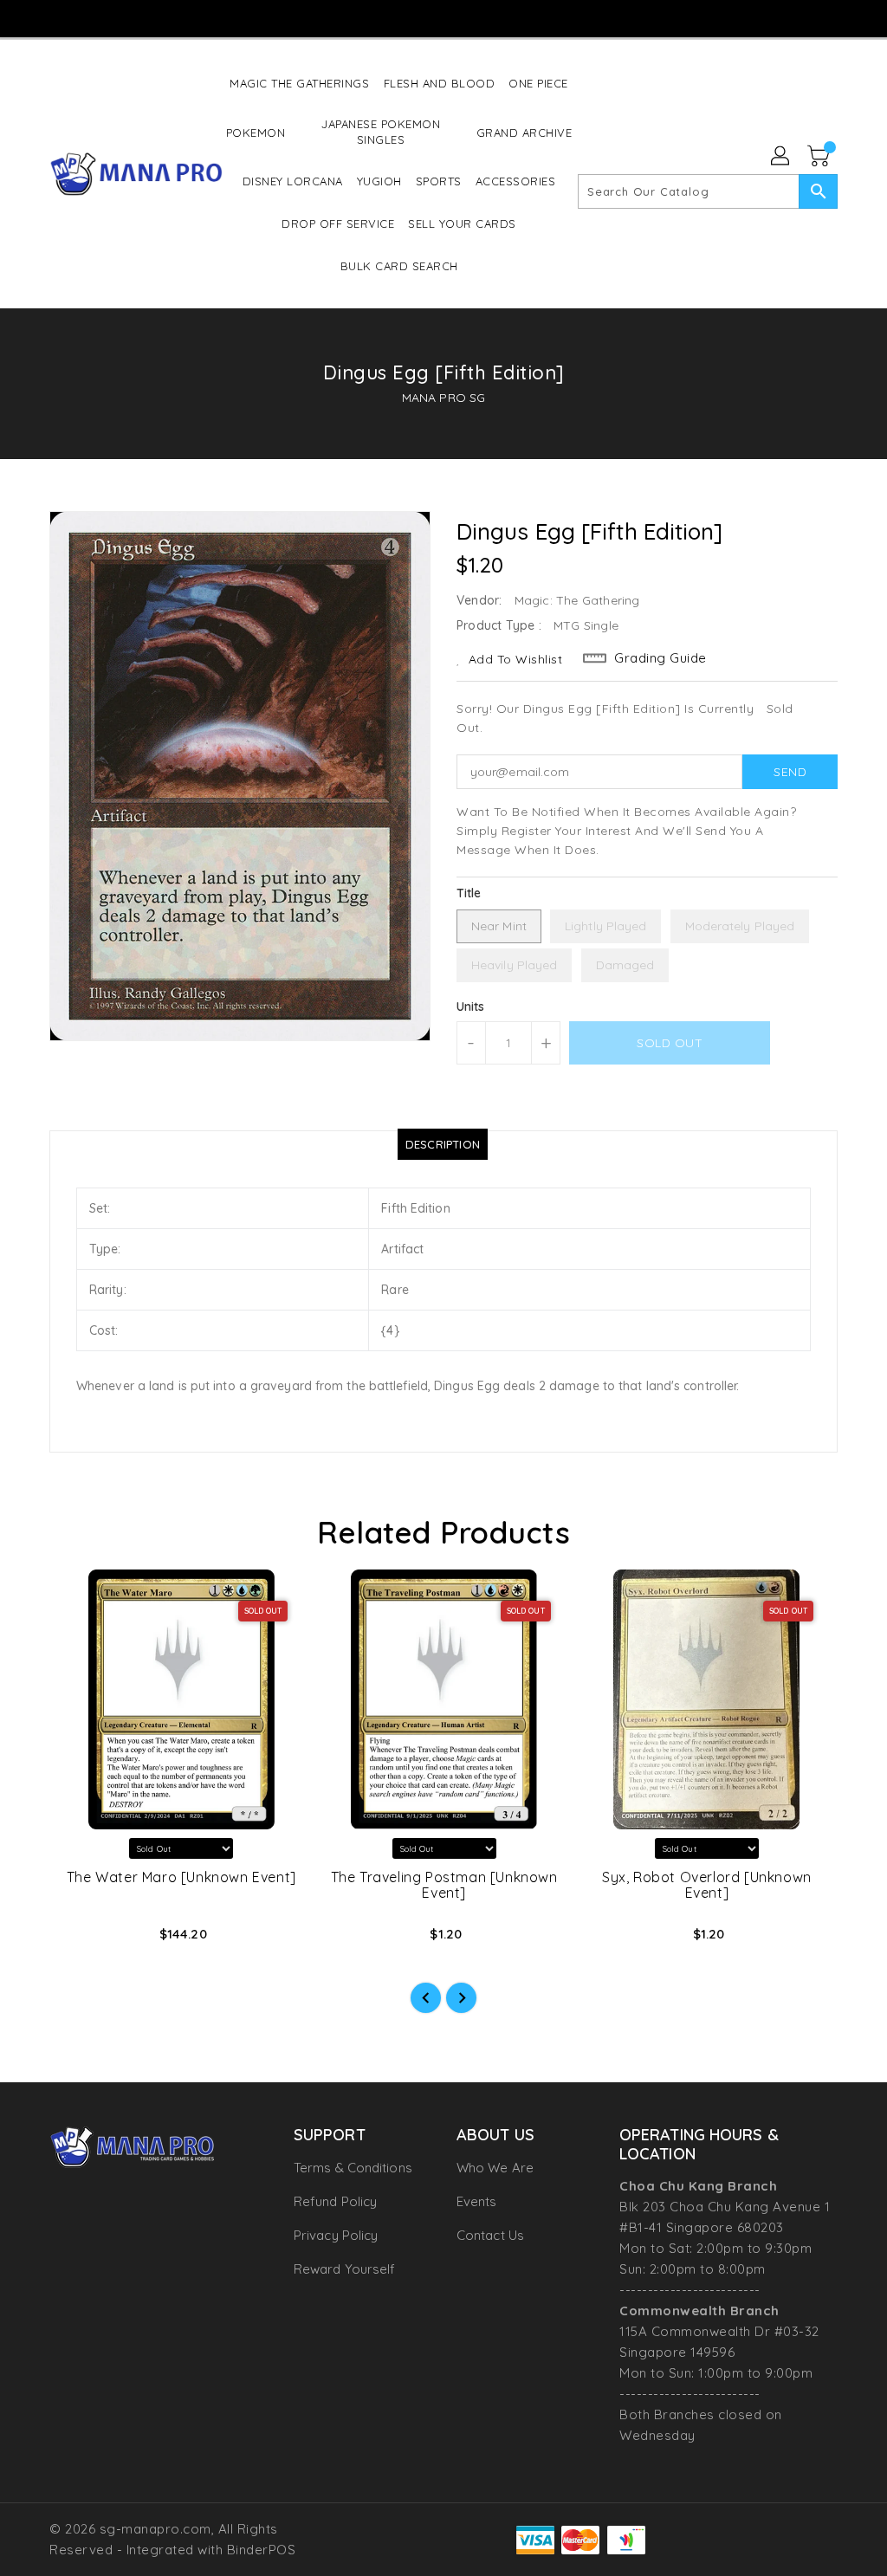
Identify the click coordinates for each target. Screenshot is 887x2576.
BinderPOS (262, 2550)
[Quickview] (82, 1939)
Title (469, 893)
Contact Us (490, 2235)
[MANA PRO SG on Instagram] (428, 17)
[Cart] (820, 157)
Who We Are (495, 2168)
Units (471, 1006)
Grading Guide (660, 658)
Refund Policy (335, 2201)
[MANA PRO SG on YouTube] (459, 17)
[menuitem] (299, 83)
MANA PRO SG (443, 398)
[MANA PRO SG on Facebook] (397, 17)
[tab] (443, 1144)
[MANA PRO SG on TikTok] (490, 17)
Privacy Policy (336, 2235)
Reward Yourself (345, 2269)
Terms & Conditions (353, 2168)
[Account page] (781, 157)
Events (477, 2201)
